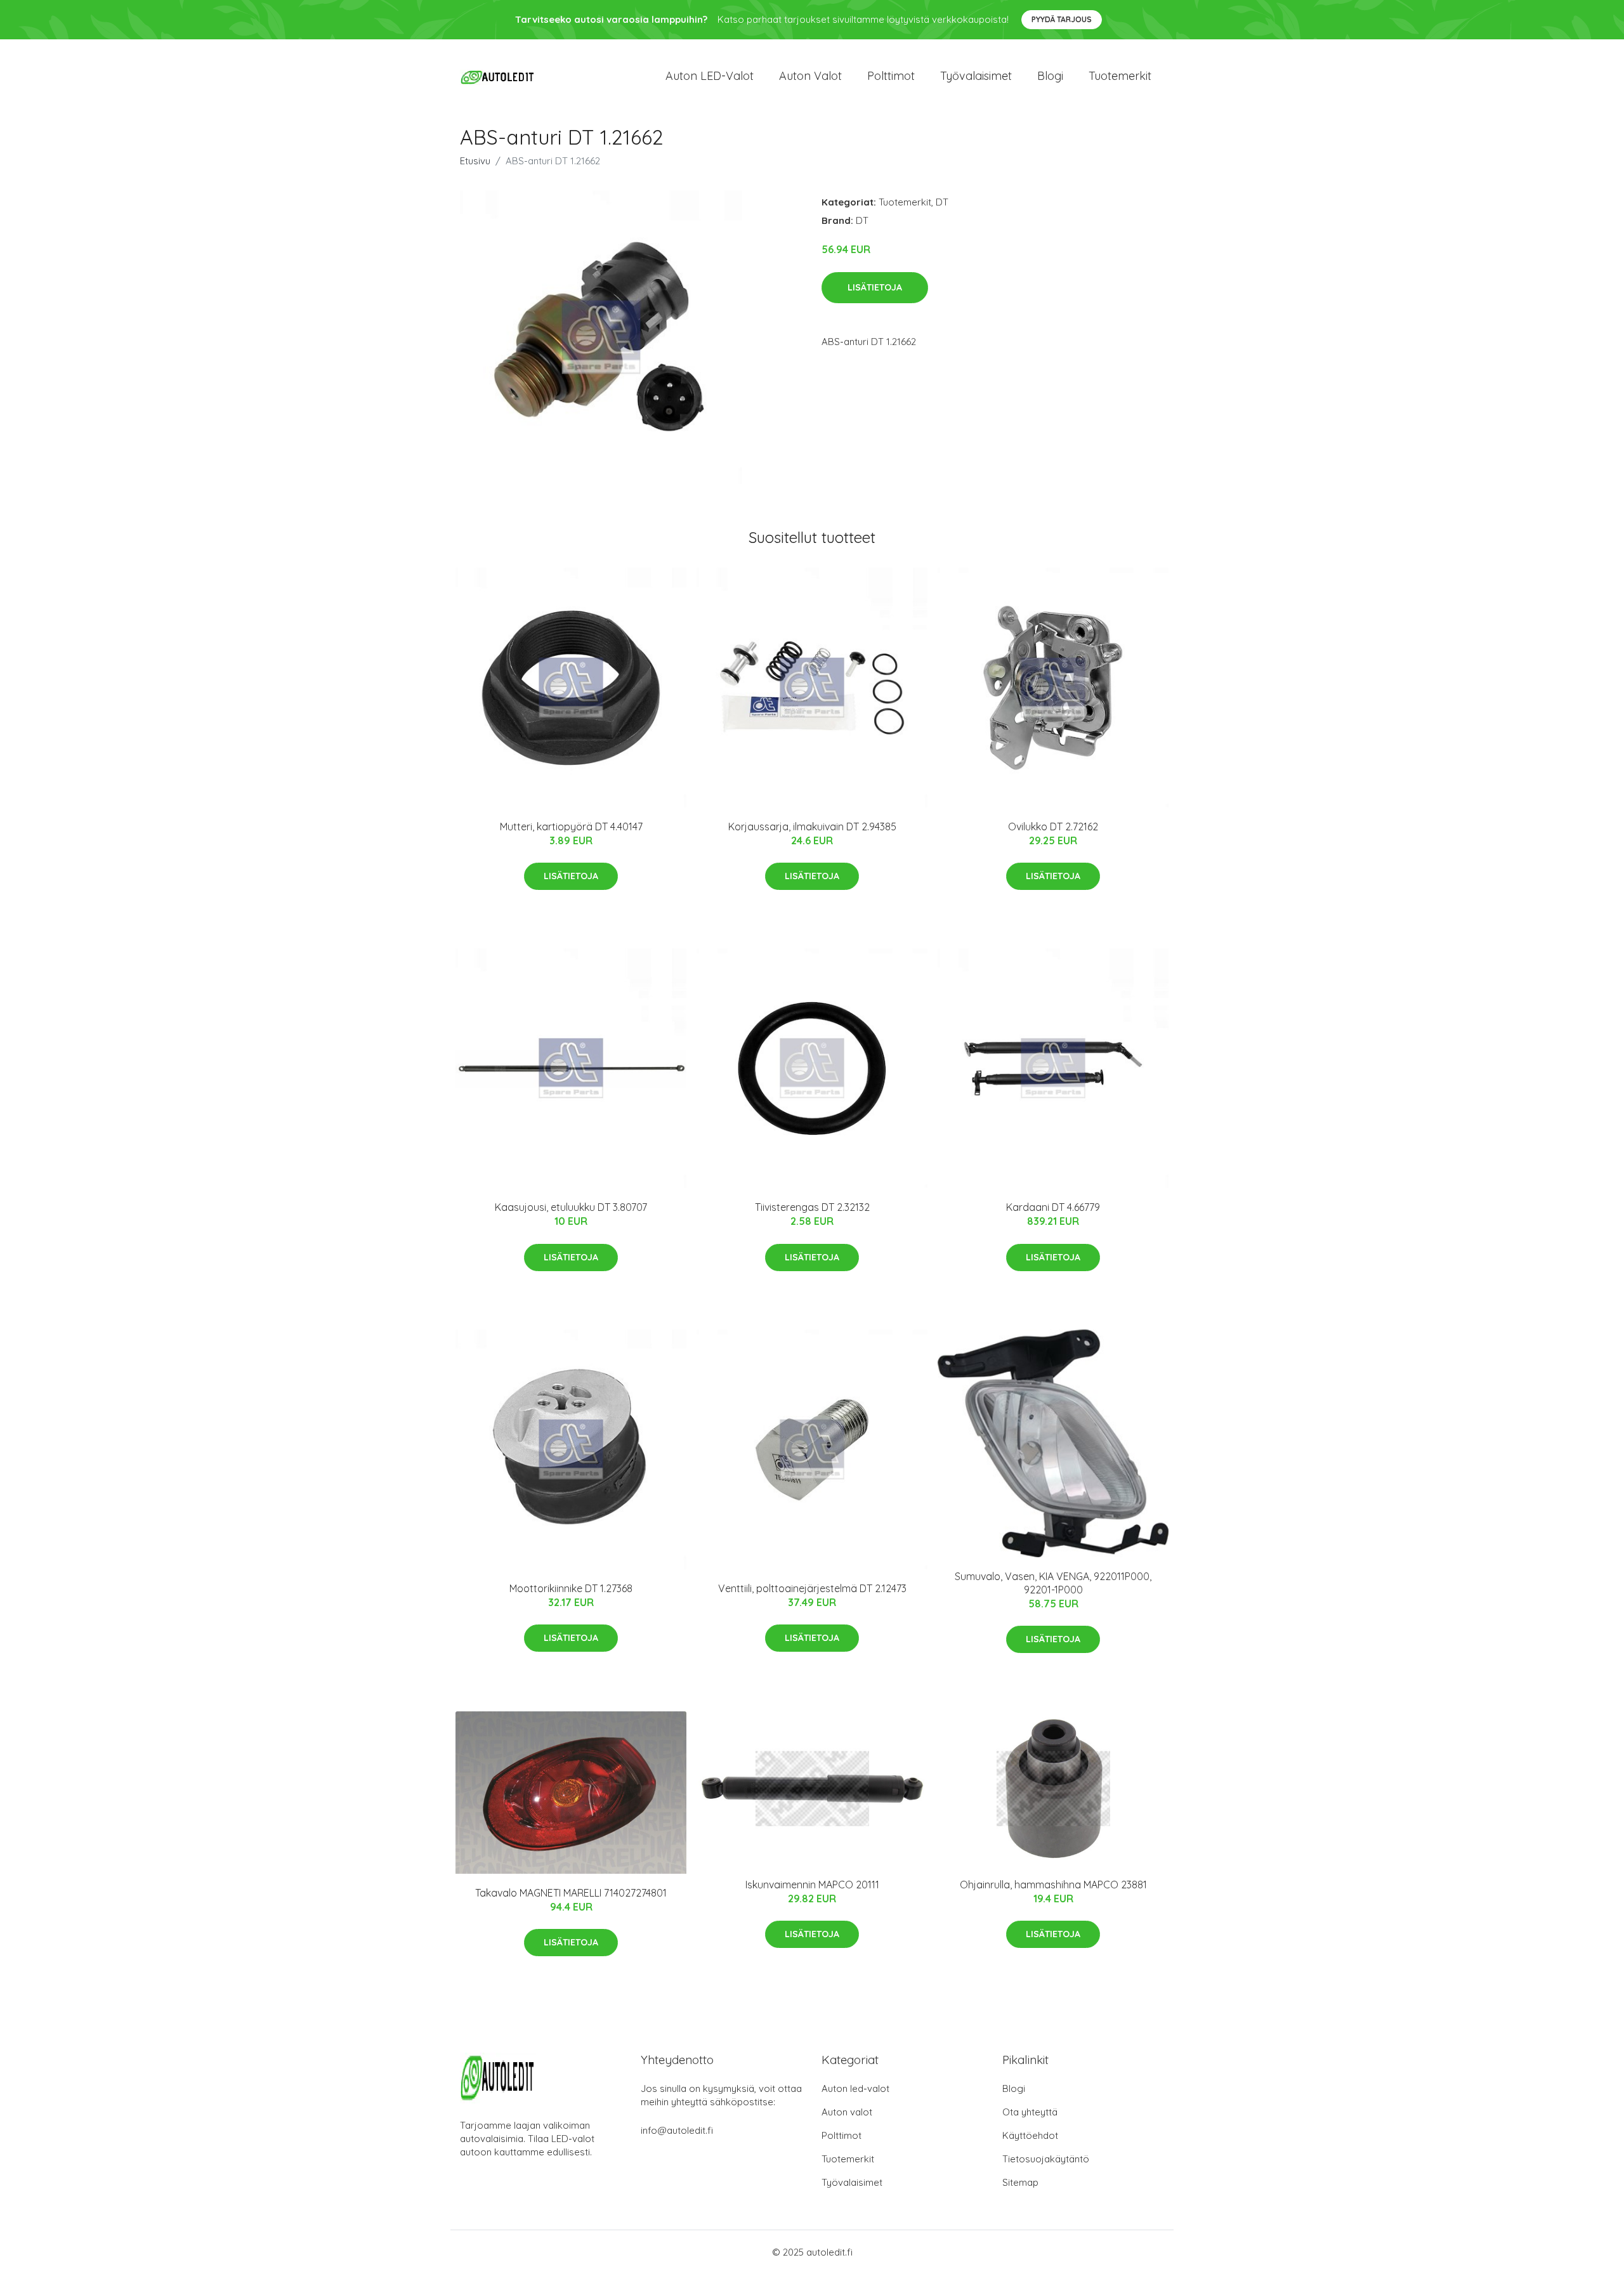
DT (942, 202)
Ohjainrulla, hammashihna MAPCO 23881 (1053, 1885)
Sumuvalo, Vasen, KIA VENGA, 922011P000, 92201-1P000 (1053, 1583)
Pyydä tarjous (1062, 19)
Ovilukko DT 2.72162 (1053, 827)
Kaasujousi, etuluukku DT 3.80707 (571, 1207)
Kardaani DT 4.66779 (1053, 1207)
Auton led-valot (855, 2088)
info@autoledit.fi (677, 2130)
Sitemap (1020, 2182)
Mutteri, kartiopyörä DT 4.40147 (571, 827)
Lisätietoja (875, 287)
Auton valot (810, 76)
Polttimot (891, 76)
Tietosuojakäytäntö (1046, 2159)
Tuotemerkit (1120, 76)
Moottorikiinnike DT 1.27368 (571, 1588)
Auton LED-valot (710, 76)
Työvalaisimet (976, 76)
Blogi (1050, 76)
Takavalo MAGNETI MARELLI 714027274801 (571, 1893)
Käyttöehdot (1030, 2135)
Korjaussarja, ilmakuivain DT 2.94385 (812, 827)
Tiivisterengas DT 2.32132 (812, 1207)
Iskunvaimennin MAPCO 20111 (812, 1885)
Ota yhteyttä (1030, 2112)
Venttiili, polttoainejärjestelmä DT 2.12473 (812, 1588)
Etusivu (475, 161)
